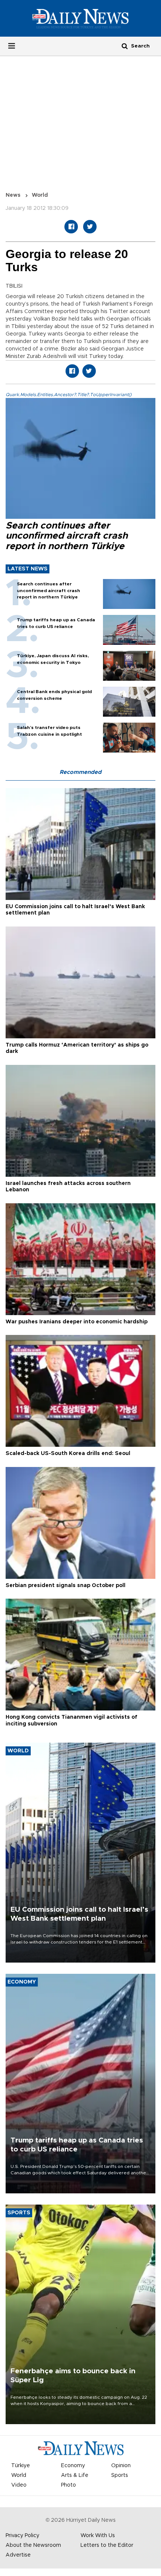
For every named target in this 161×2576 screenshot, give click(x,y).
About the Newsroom (33, 2545)
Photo (69, 2485)
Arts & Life (75, 2475)
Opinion (121, 2466)
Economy (73, 2466)
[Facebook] (71, 227)
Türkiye (21, 2466)
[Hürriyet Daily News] (80, 18)
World (40, 195)
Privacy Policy (22, 2536)
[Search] (125, 46)
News (13, 195)
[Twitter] (90, 227)
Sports (120, 2475)
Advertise (18, 2555)
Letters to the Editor (107, 2545)
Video (19, 2485)
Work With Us (98, 2536)
